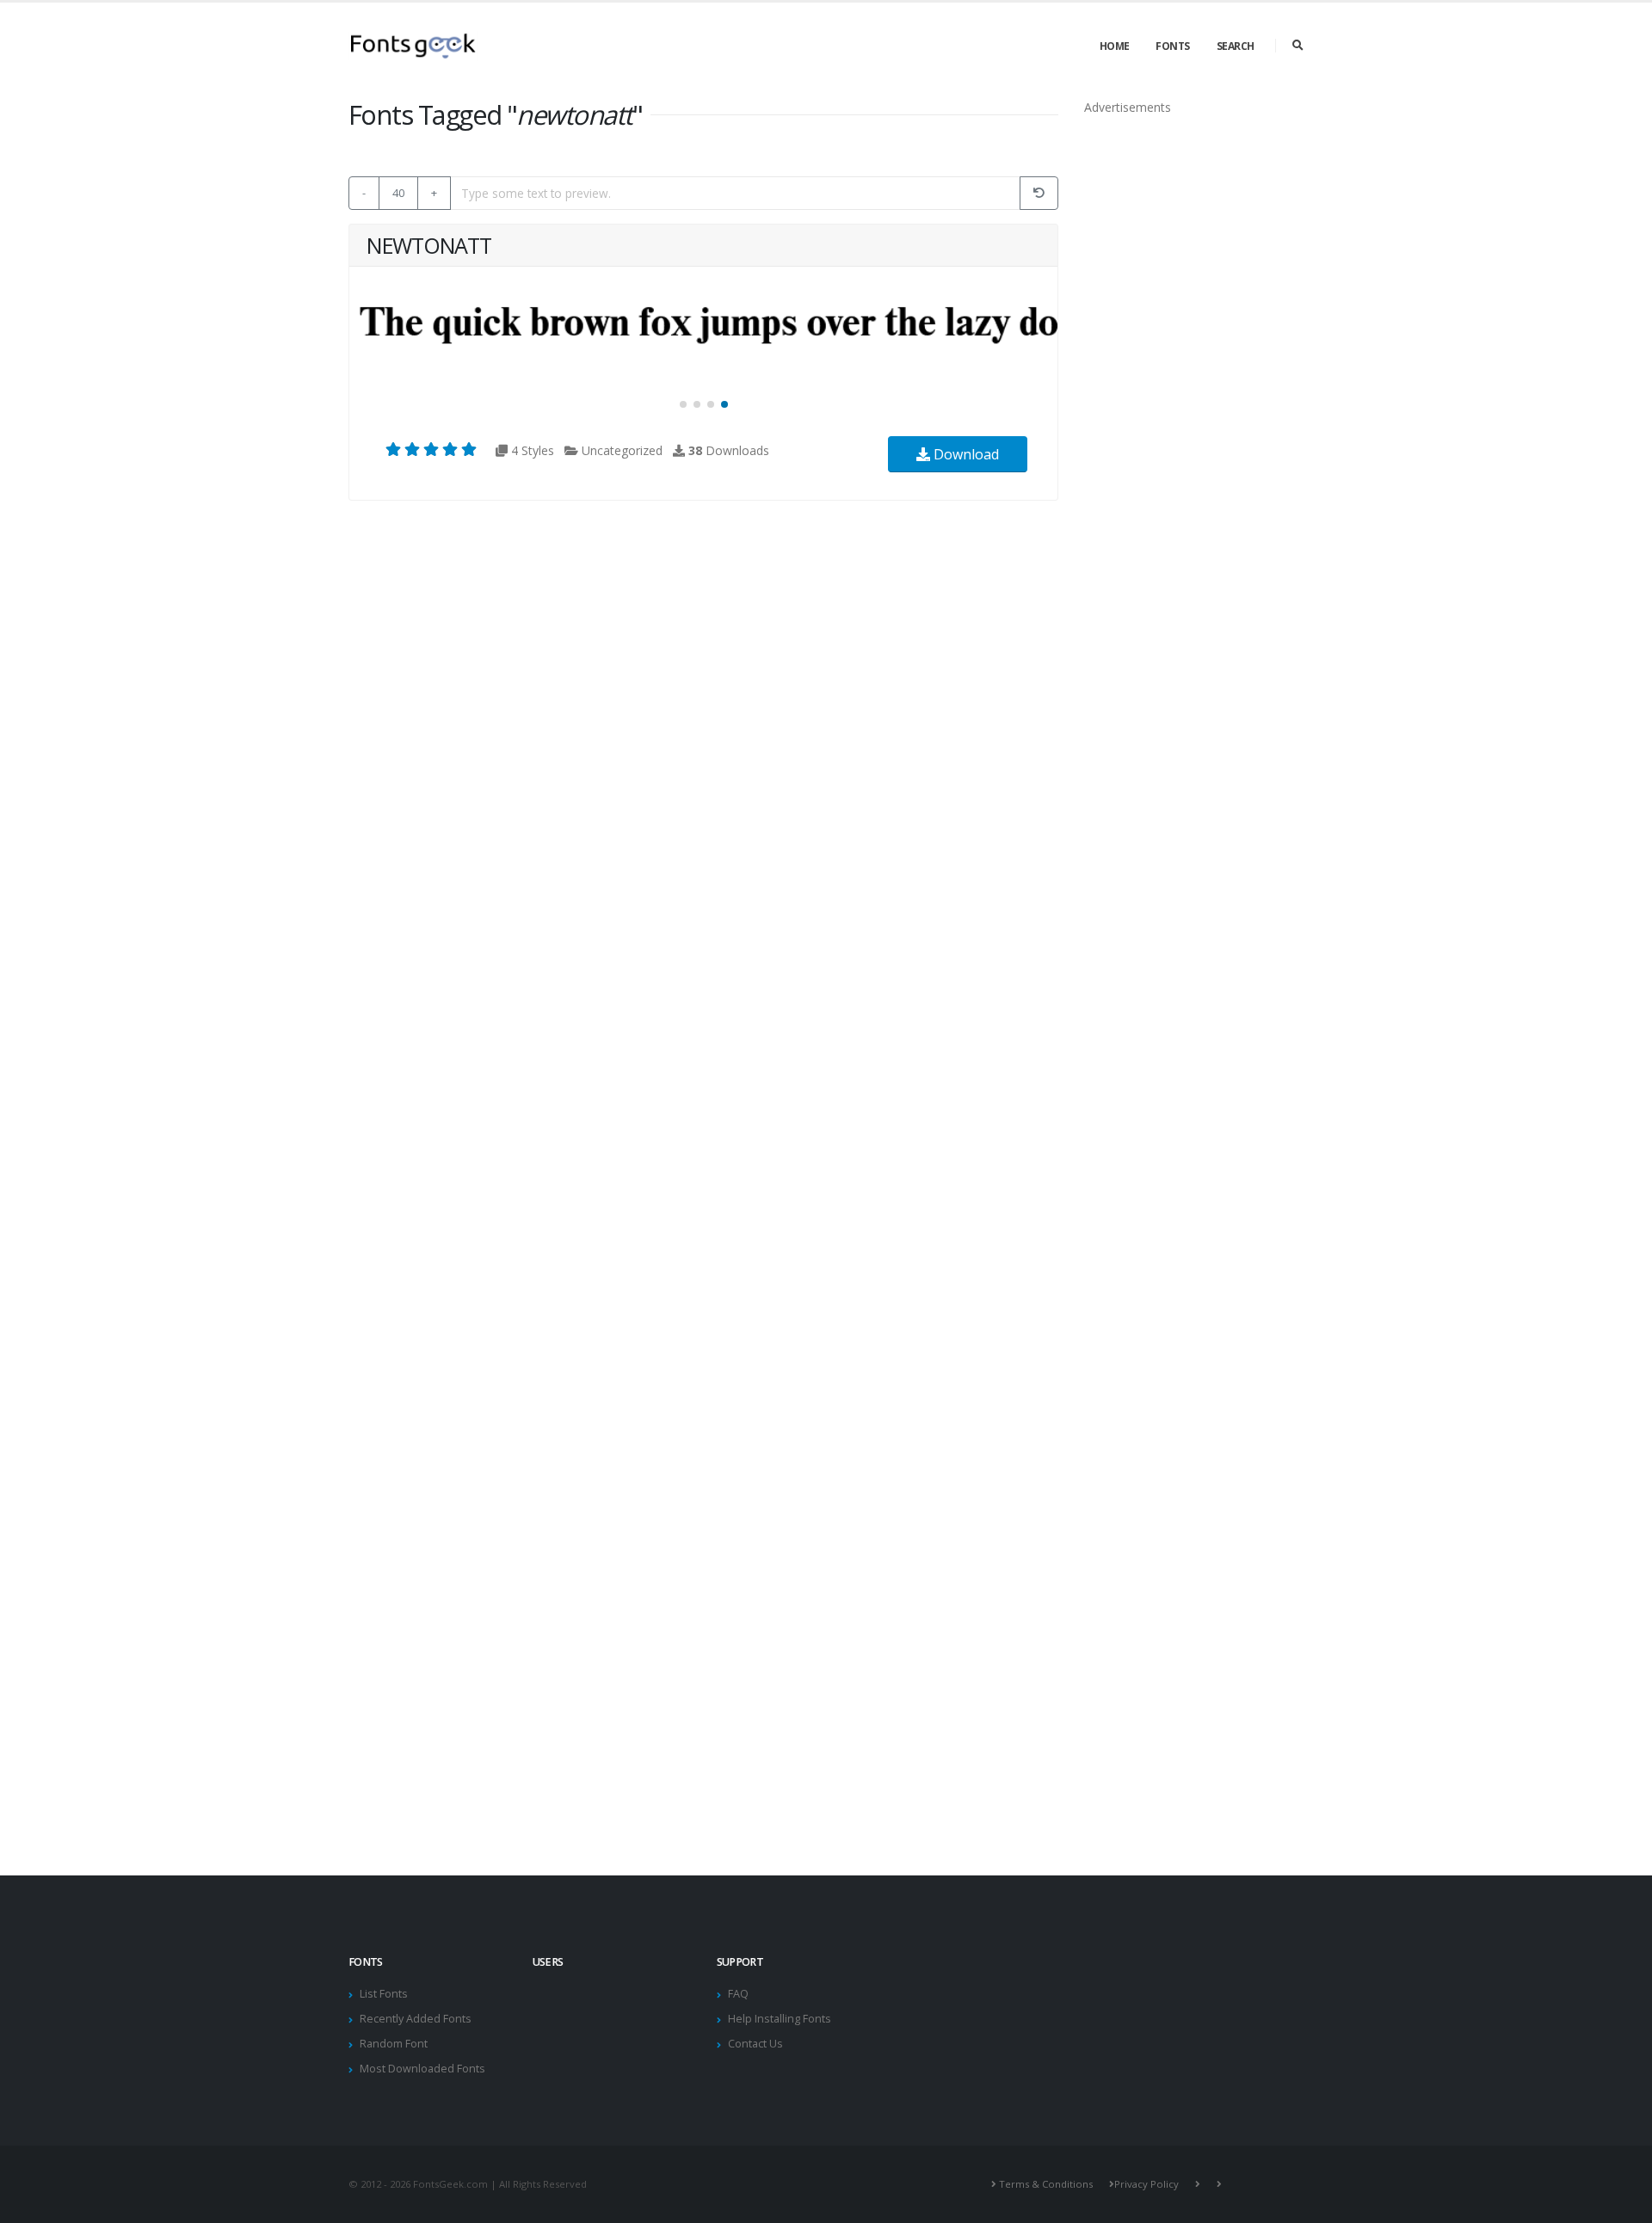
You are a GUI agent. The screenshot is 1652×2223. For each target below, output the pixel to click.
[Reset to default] (1039, 193)
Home (1115, 46)
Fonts (1173, 46)
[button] (683, 404)
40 (398, 193)
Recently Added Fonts (416, 2019)
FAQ (738, 1994)
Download (965, 454)
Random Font (394, 2044)
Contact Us (755, 2044)
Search (1236, 46)
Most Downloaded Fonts (422, 2069)
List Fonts (384, 1994)
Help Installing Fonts (780, 2019)
